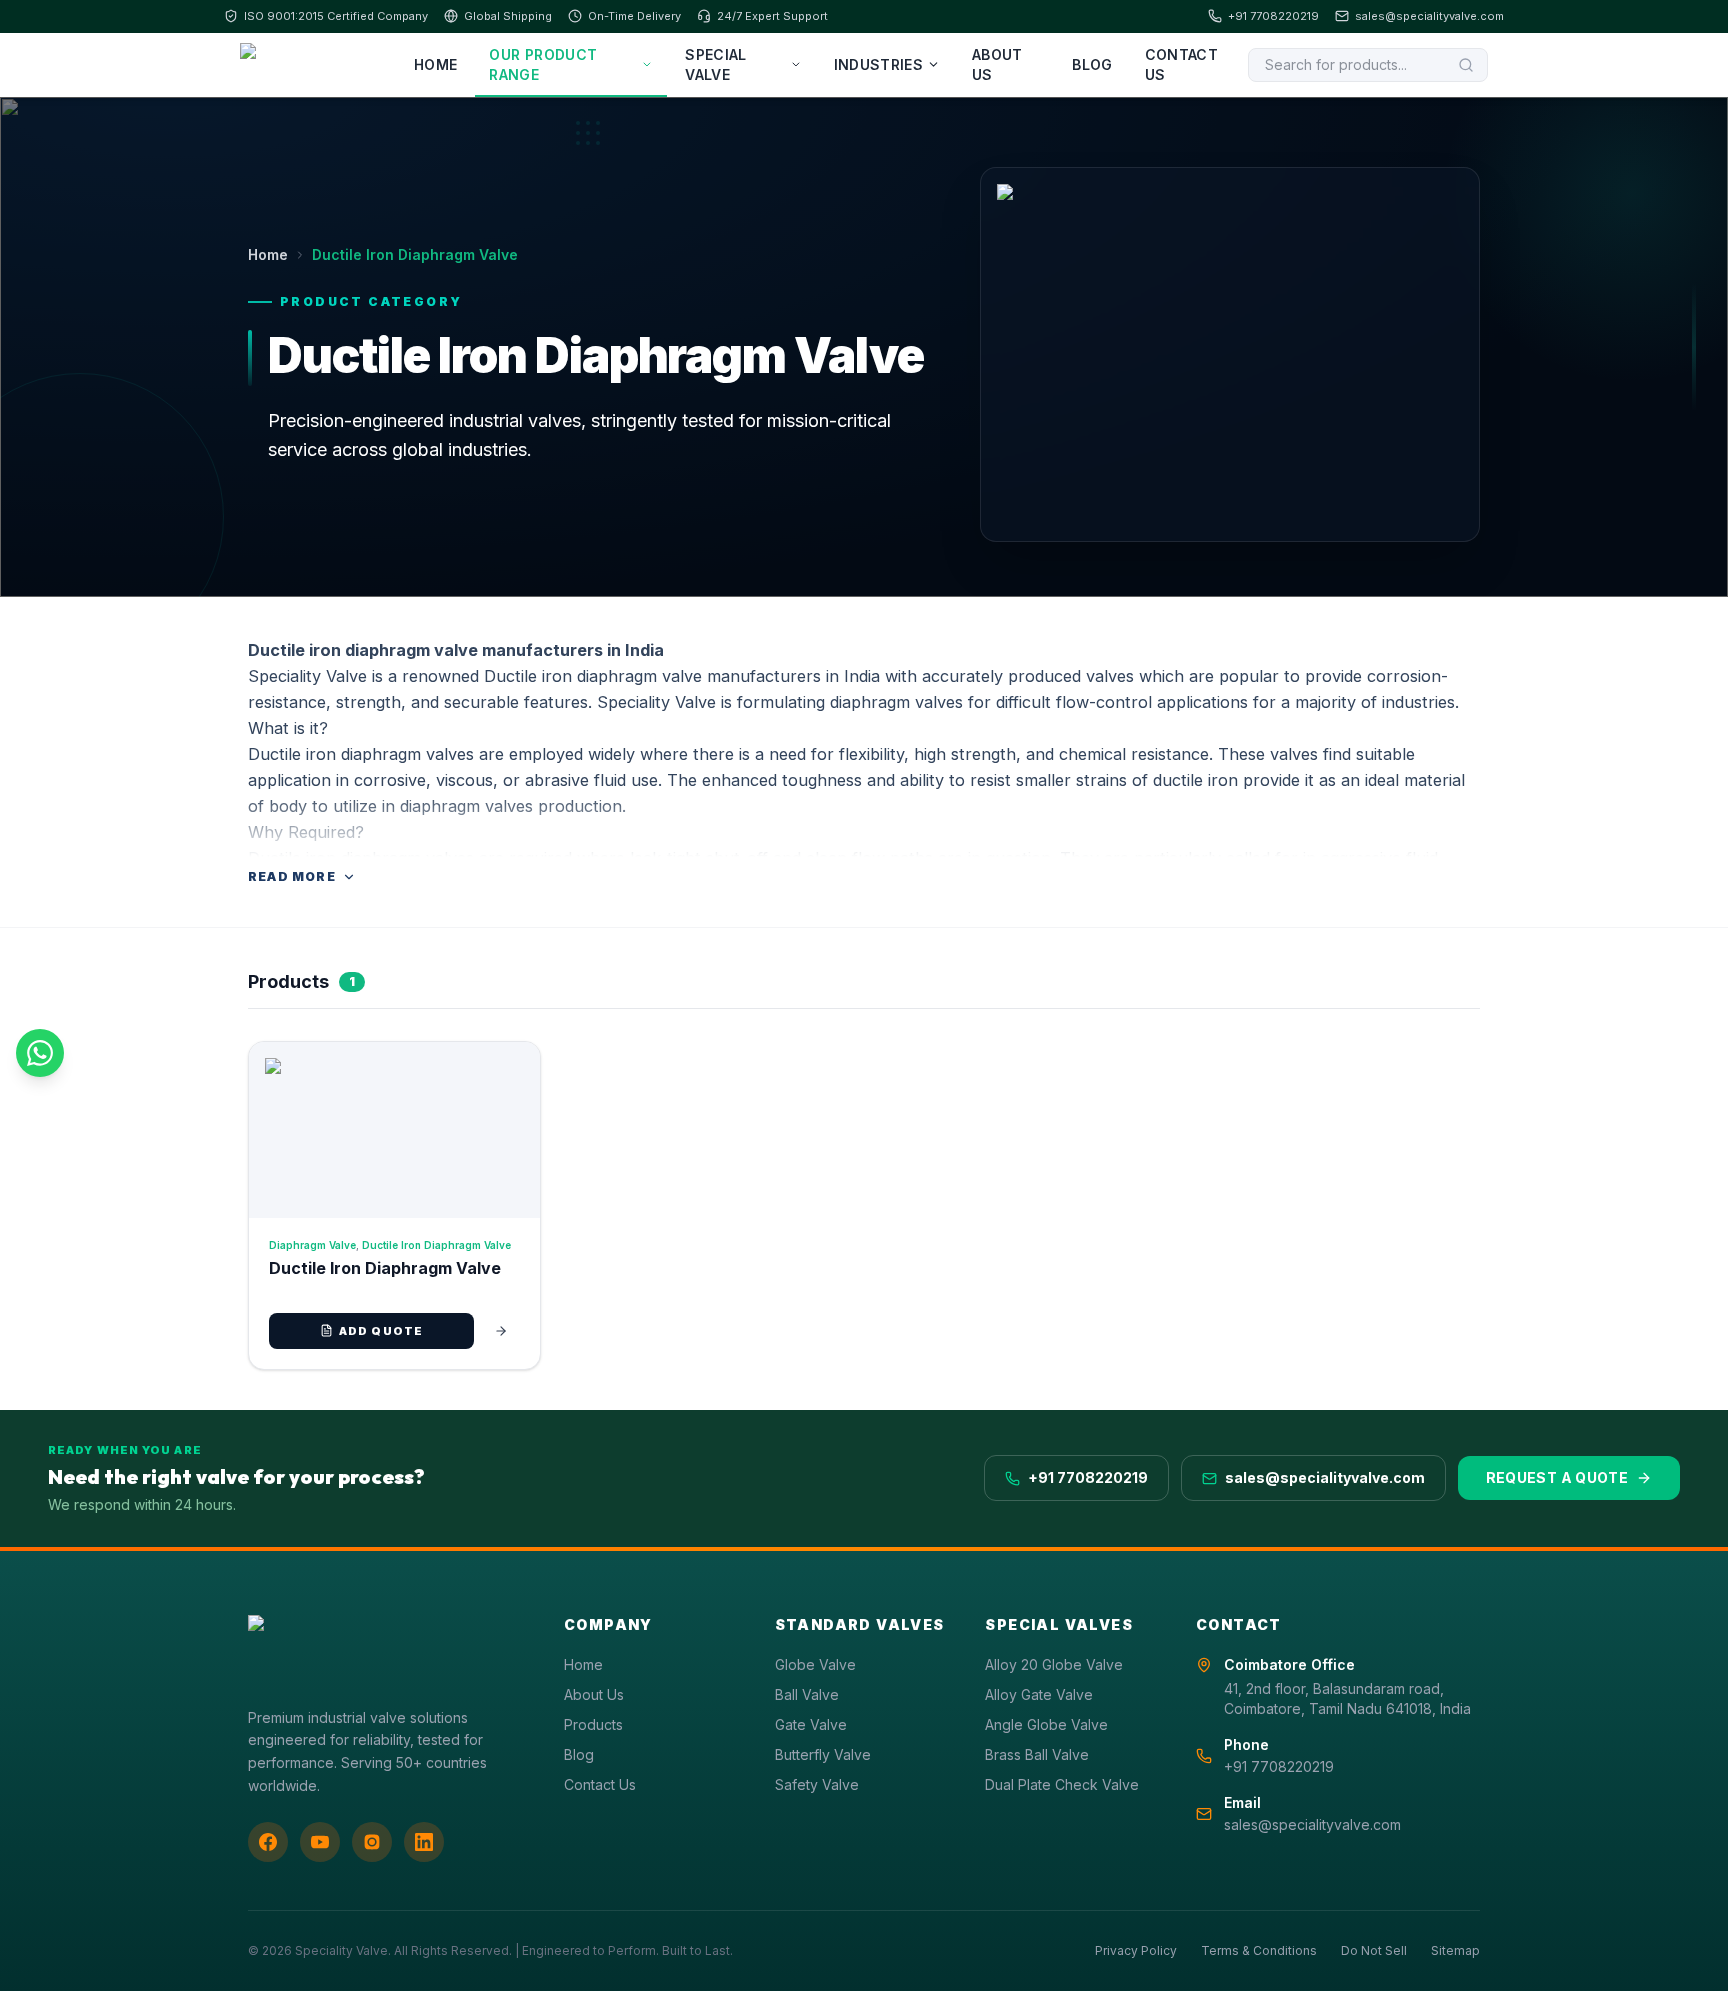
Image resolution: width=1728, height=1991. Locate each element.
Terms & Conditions (1259, 1950)
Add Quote (381, 1331)
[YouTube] (320, 1842)
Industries (879, 64)
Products (593, 1724)
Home (435, 64)
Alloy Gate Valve (1039, 1694)
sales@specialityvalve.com (1429, 16)
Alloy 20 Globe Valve (1054, 1664)
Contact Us (1181, 64)
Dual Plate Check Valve (1062, 1784)
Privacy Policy (1136, 1950)
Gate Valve (811, 1724)
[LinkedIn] (424, 1842)
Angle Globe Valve (1046, 1724)
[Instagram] (372, 1842)
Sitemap (1455, 1950)
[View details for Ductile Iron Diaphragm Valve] (501, 1331)
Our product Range (543, 64)
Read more (292, 876)
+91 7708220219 (1273, 16)
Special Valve (715, 64)
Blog (1092, 64)
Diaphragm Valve (312, 1245)
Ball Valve (807, 1694)
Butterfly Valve (823, 1754)
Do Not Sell (1374, 1950)
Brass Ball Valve (1037, 1754)
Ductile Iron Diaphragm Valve (436, 1245)
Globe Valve (815, 1664)
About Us (997, 64)
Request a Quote (1557, 1477)
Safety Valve (817, 1784)
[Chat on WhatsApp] (40, 1053)
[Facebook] (268, 1842)
